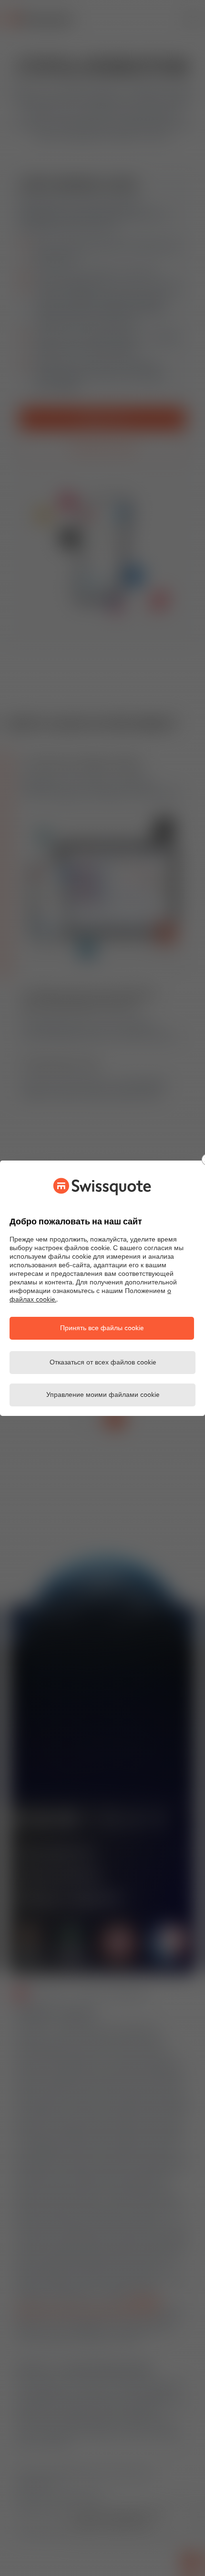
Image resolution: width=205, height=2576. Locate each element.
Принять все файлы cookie (102, 1328)
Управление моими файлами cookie (103, 1395)
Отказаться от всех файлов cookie (103, 1363)
